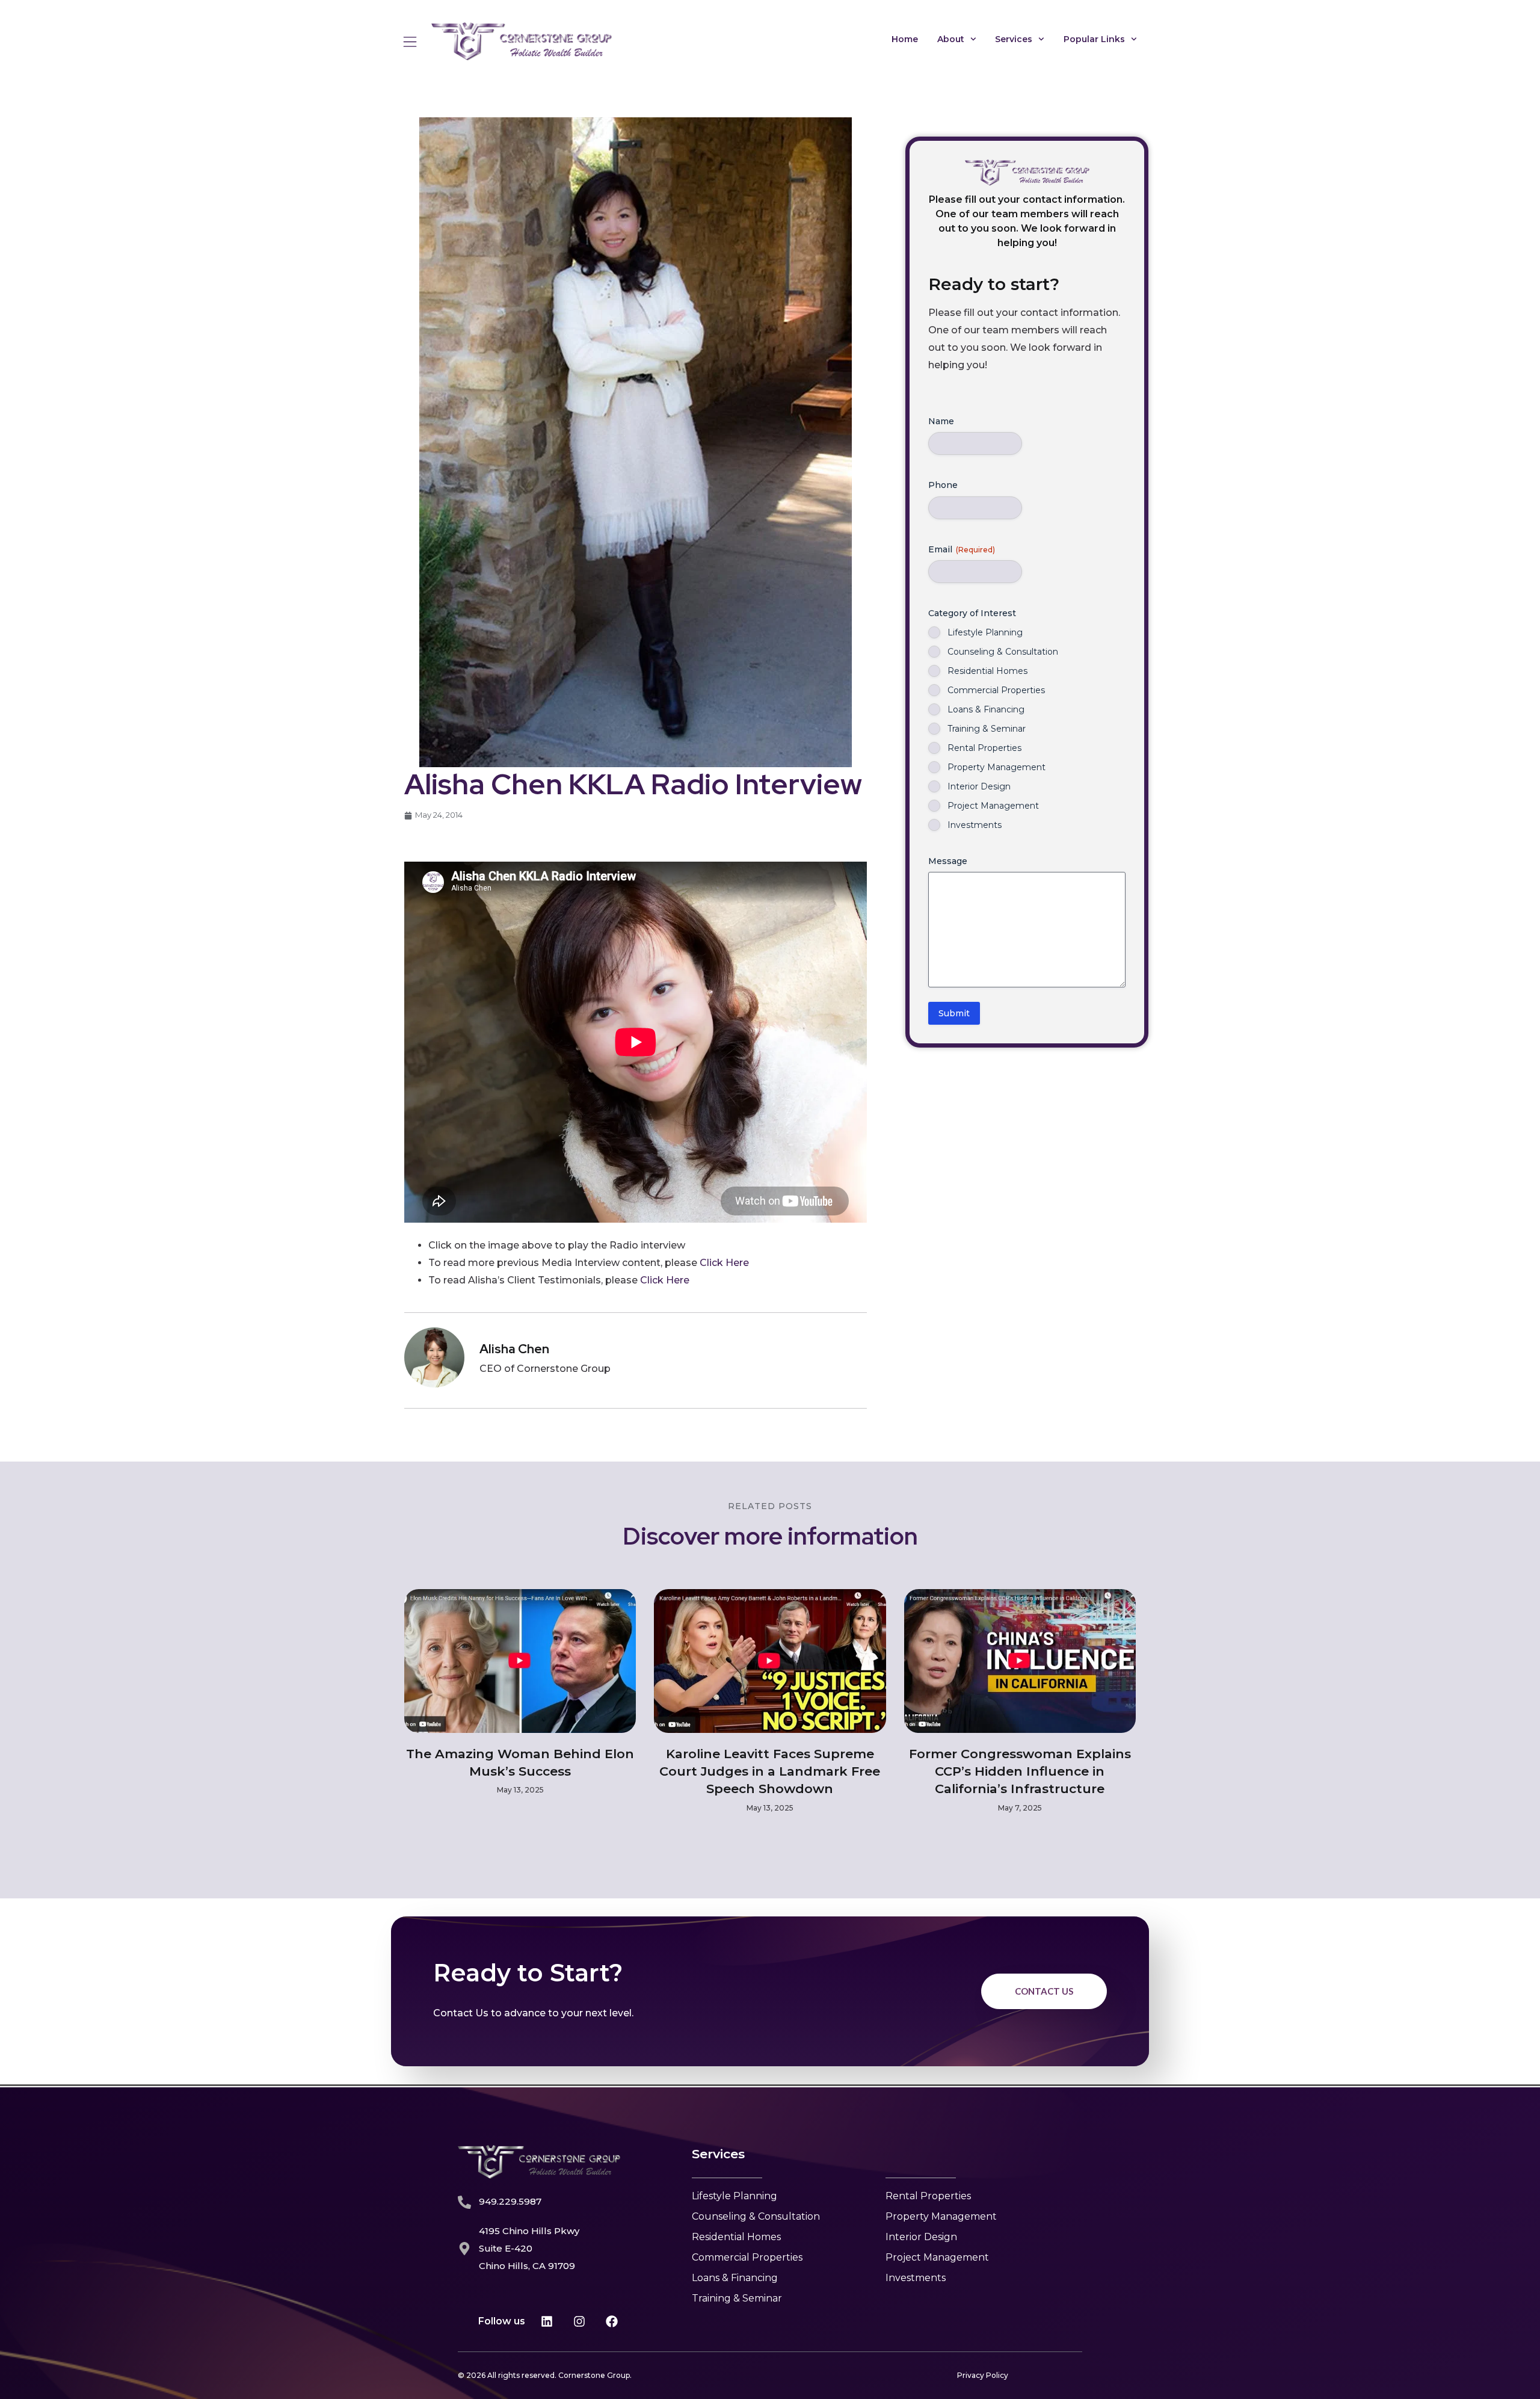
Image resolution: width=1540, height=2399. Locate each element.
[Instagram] (579, 2321)
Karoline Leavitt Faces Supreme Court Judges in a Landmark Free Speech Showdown (770, 1771)
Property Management (996, 767)
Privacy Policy (983, 2375)
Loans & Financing (986, 709)
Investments (975, 825)
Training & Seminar (987, 729)
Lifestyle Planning (985, 632)
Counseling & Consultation (1003, 652)
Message (948, 861)
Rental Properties (984, 748)
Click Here (724, 1263)
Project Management (993, 806)
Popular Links (1094, 39)
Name (941, 421)
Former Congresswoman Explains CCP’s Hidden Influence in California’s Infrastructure (1020, 1771)
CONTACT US (1044, 1991)
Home (905, 39)
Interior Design (979, 786)
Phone (943, 485)
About (951, 39)
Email (962, 549)
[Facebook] (612, 2321)
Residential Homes (987, 671)
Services (1014, 39)
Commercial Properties (996, 690)
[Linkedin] (547, 2321)
